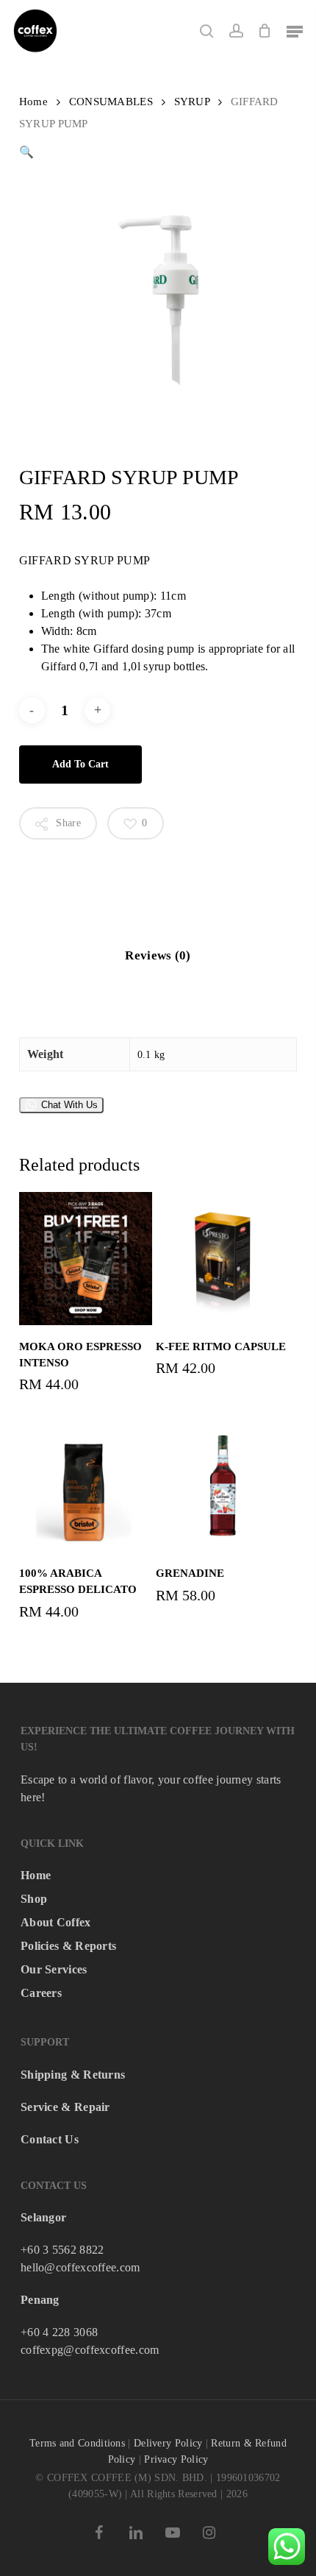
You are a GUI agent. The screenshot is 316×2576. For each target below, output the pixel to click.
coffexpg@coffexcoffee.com (90, 2350)
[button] (295, 31)
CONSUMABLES (111, 102)
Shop (34, 1899)
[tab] (158, 956)
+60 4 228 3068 (59, 2332)
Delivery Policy (168, 2443)
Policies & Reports (68, 1946)
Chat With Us (69, 1105)
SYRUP (192, 102)
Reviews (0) (158, 955)
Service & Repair (65, 2107)
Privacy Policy (176, 2459)
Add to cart (80, 764)
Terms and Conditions (77, 2443)
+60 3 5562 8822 (62, 2250)
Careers (41, 1993)
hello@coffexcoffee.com (80, 2267)
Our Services (54, 1969)
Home (33, 102)
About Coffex (56, 1922)
